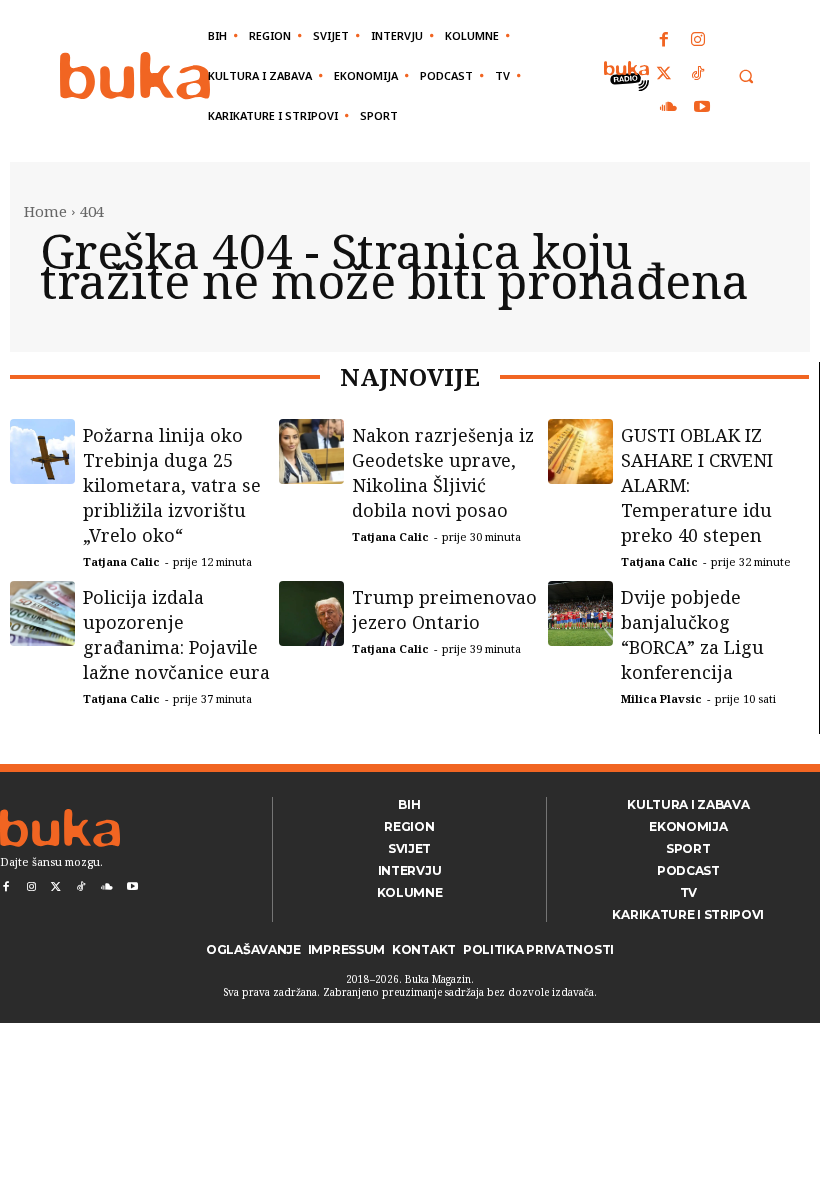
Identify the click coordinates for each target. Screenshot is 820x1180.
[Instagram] (698, 41)
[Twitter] (665, 75)
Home (45, 211)
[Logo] (135, 75)
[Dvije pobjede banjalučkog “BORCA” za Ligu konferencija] (580, 613)
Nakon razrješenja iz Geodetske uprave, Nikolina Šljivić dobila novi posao (443, 472)
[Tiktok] (698, 75)
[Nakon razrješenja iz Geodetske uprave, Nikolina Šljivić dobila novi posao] (311, 451)
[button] (745, 76)
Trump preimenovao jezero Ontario (444, 609)
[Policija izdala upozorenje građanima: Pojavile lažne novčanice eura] (42, 613)
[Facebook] (665, 41)
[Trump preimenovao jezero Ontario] (311, 613)
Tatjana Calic (121, 561)
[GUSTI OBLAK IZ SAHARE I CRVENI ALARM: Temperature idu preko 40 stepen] (580, 451)
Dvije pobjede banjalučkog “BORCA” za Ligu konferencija (692, 634)
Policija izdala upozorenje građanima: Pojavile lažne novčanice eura (176, 634)
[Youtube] (702, 108)
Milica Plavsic (661, 698)
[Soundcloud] (669, 108)
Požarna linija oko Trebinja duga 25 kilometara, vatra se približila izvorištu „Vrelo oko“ (172, 485)
